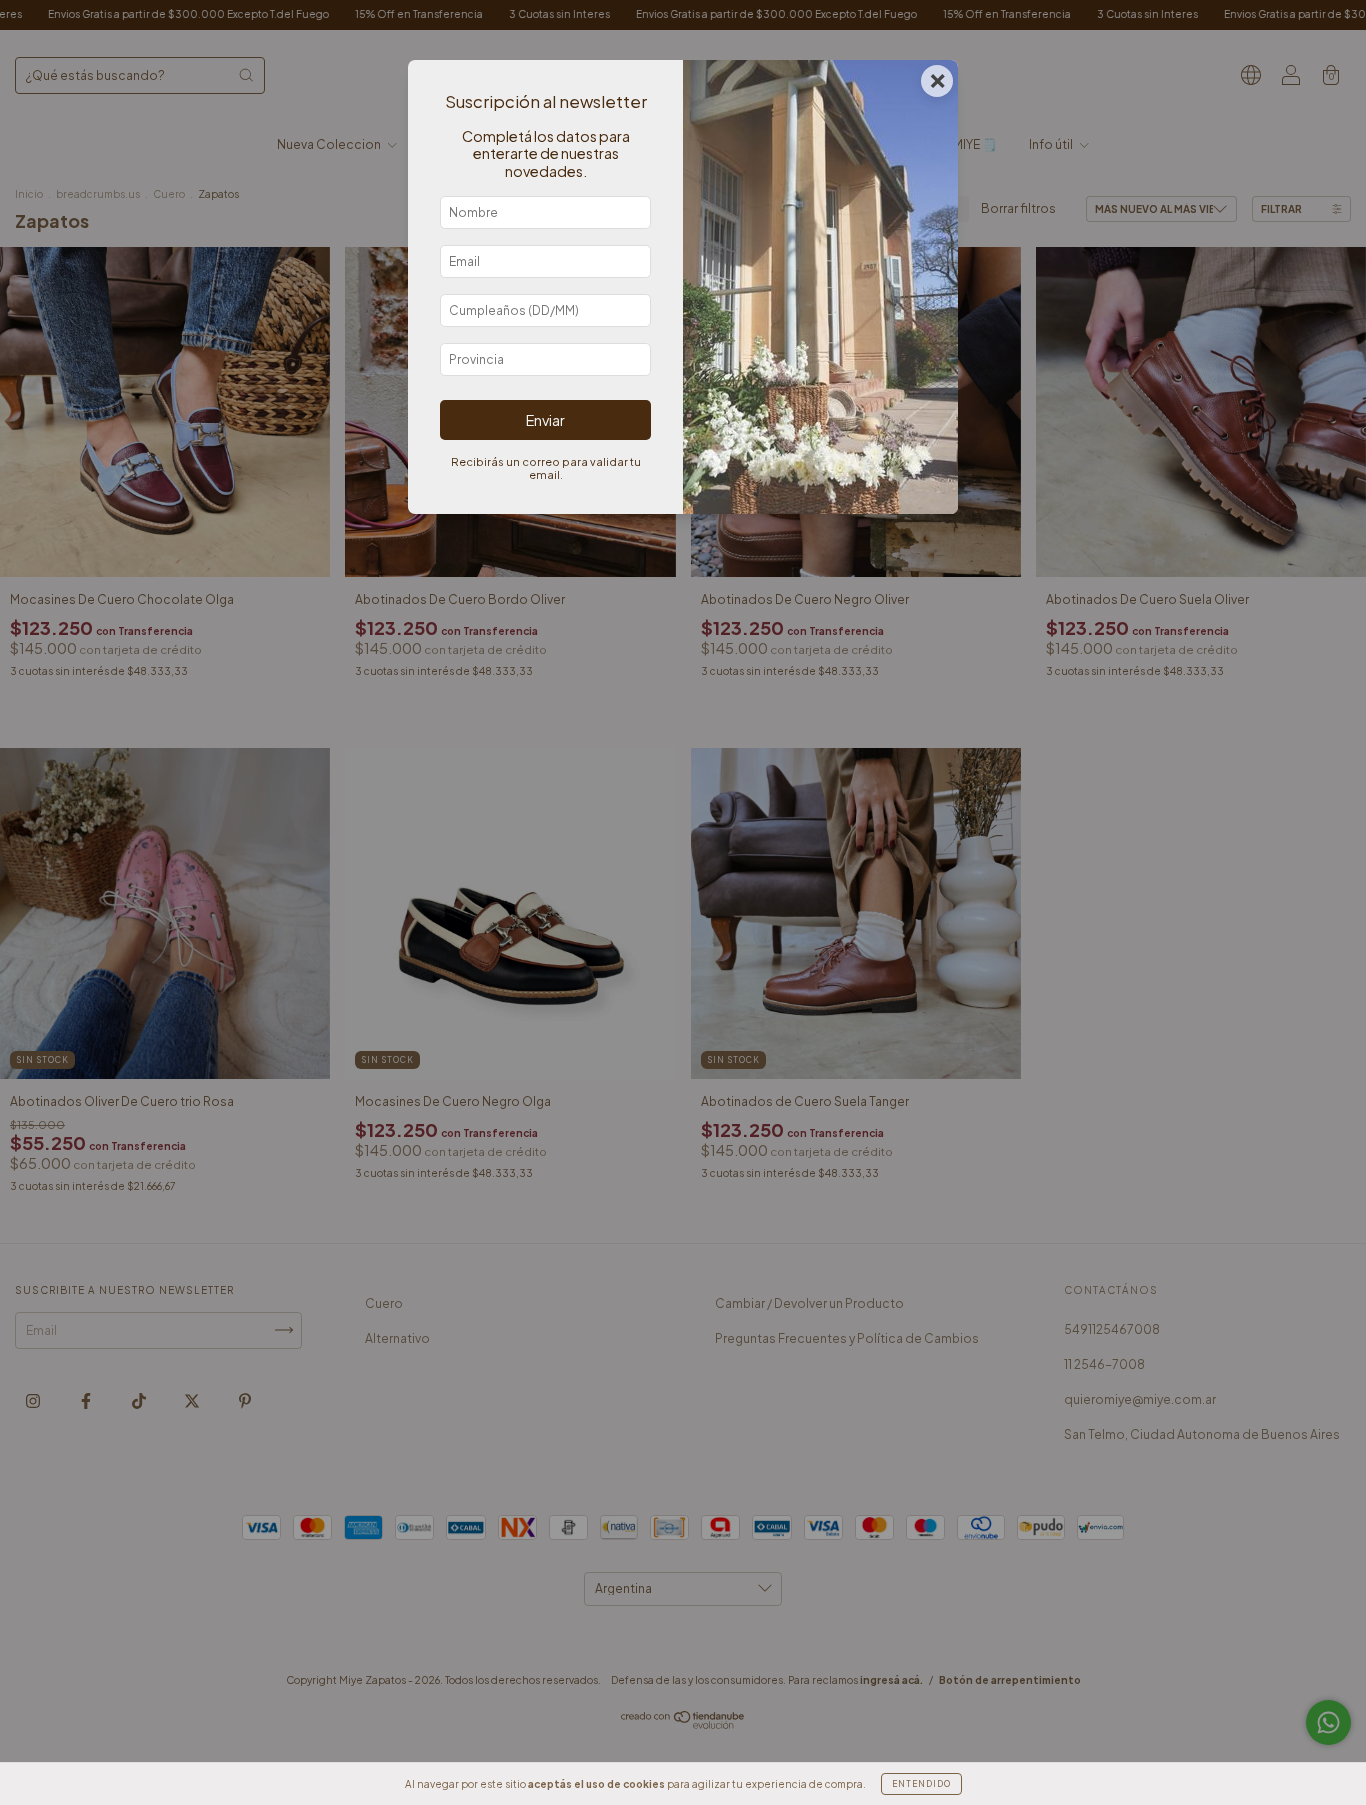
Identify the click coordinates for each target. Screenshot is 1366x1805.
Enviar (545, 420)
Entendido (921, 1784)
